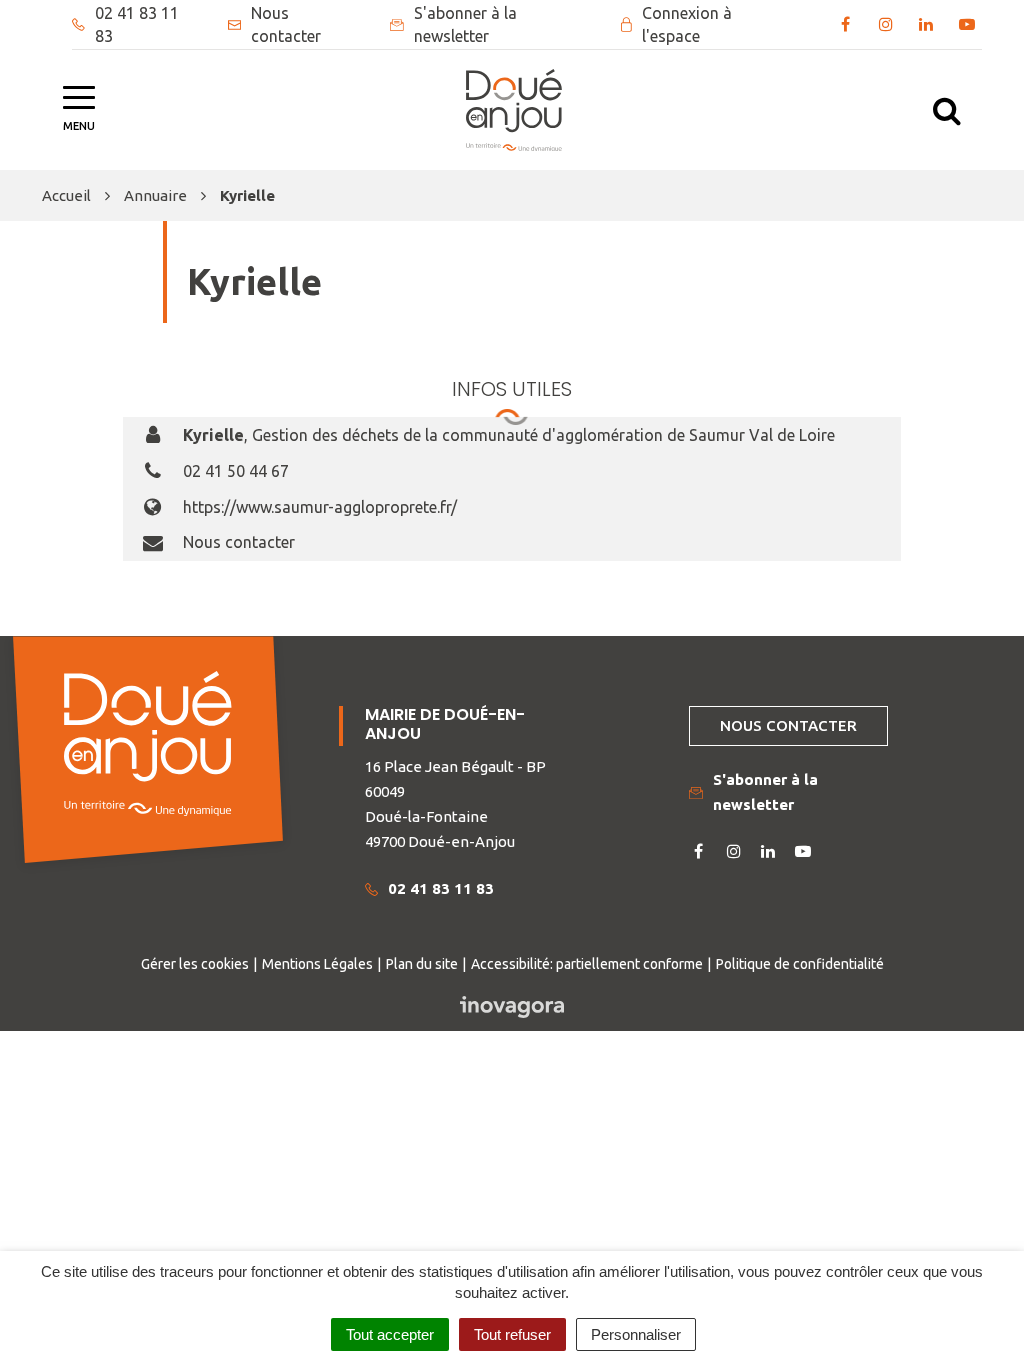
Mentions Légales (317, 964)
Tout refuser (512, 1334)
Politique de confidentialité (800, 964)
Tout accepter (390, 1334)
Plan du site (422, 964)
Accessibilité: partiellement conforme (587, 964)
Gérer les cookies (195, 964)
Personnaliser (636, 1334)
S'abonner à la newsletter (765, 792)
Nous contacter (239, 542)
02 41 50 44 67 (236, 471)
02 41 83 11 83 (441, 888)
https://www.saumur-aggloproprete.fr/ (320, 507)
